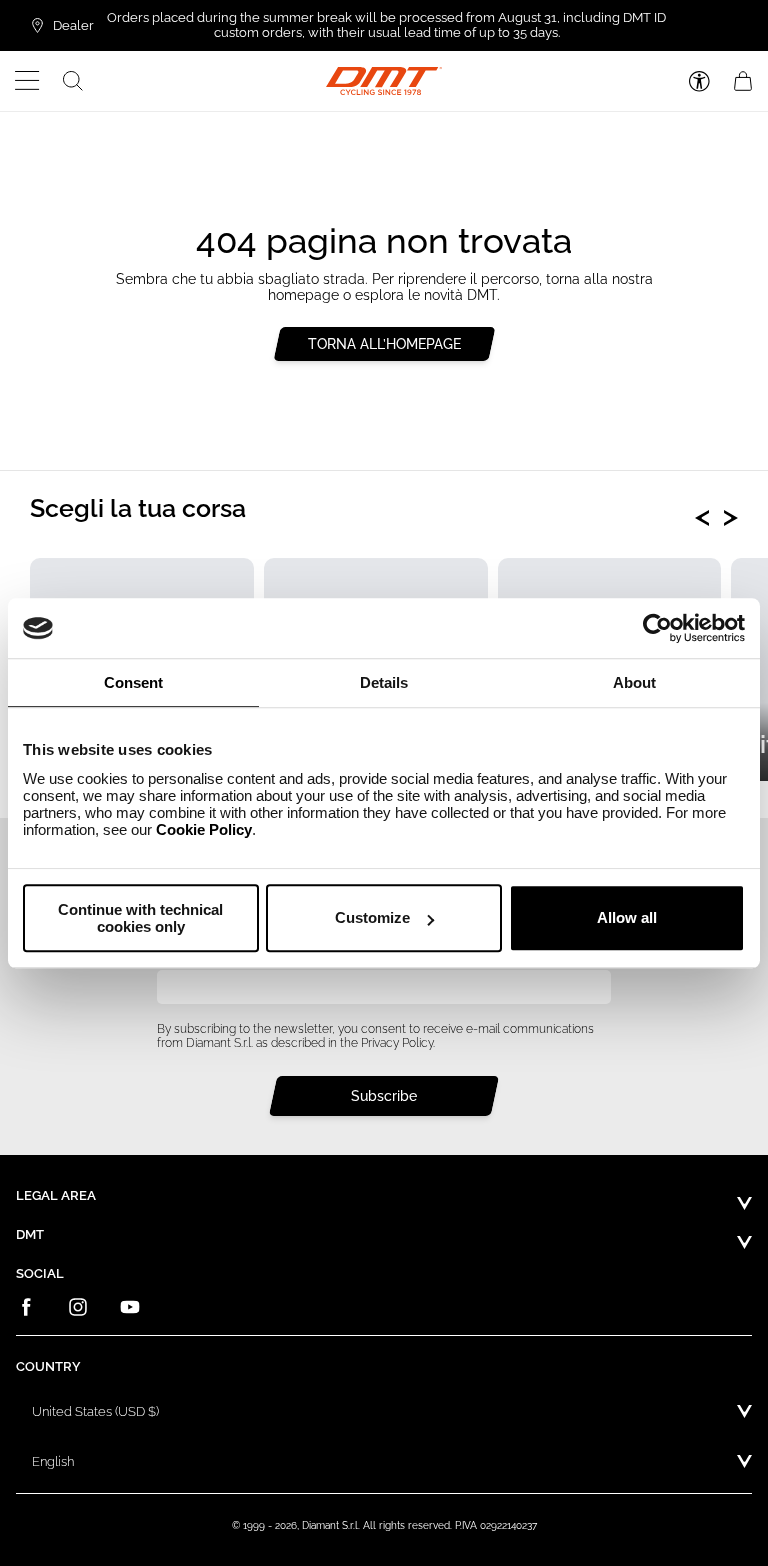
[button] (27, 81)
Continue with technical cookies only (140, 918)
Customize (372, 917)
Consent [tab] (133, 682)
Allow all (627, 917)
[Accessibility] (699, 81)
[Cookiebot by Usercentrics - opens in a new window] (657, 628)
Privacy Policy (397, 1043)
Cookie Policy (204, 829)
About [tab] (634, 682)
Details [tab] (384, 682)
